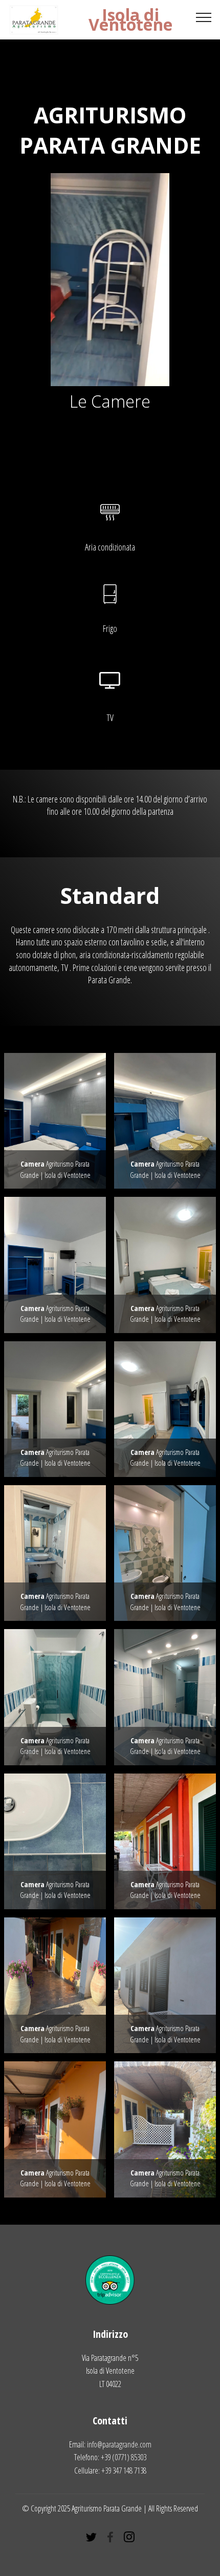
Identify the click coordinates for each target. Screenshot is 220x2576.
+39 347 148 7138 (124, 2471)
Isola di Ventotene (130, 19)
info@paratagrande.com (119, 2444)
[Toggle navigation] (204, 17)
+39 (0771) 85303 (124, 2457)
